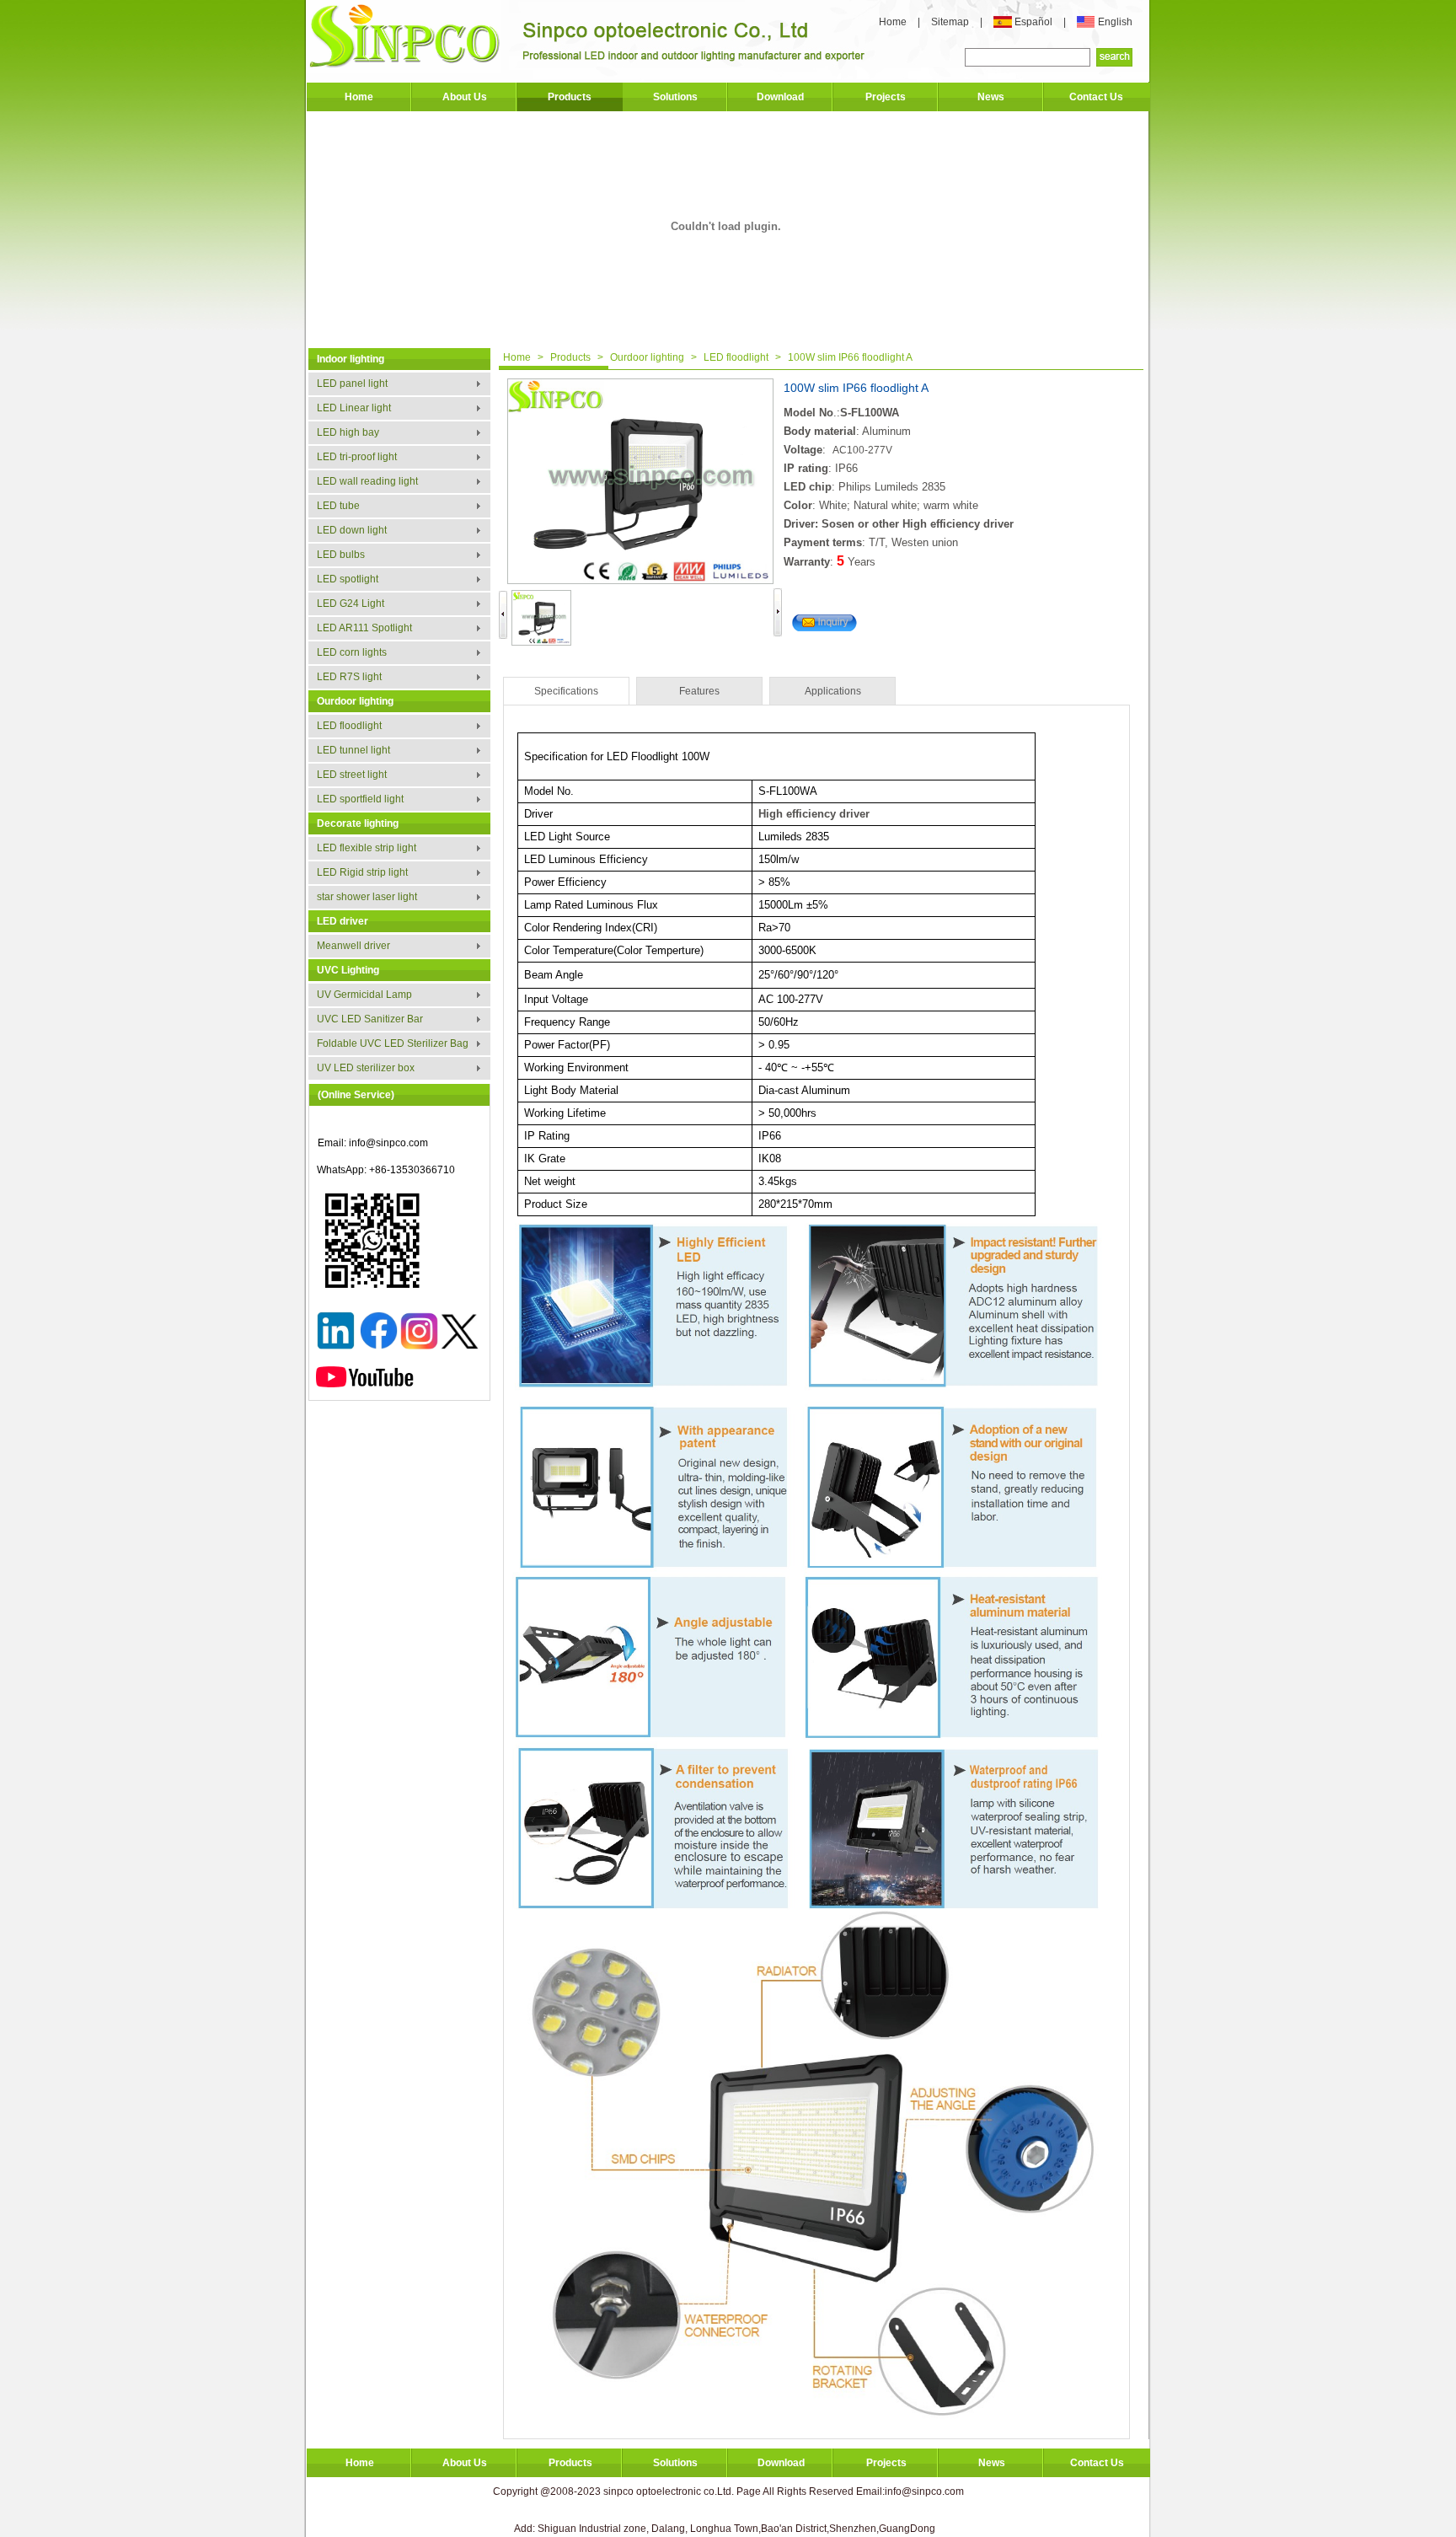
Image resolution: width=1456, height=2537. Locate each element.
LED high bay (348, 432)
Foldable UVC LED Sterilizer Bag (393, 1043)
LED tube (338, 506)
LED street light (352, 775)
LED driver (343, 921)
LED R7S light (349, 677)
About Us (465, 97)
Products (570, 97)
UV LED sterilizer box (366, 1068)
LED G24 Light (351, 603)
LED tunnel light (353, 750)
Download (780, 97)
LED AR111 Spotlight (364, 628)
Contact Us (1096, 97)
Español (1035, 22)
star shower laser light (367, 897)
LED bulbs (341, 555)
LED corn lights (352, 652)
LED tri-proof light (357, 457)
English (1115, 22)
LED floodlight (349, 726)
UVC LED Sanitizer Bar (370, 1019)
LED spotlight (348, 579)
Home (893, 22)
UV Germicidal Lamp (364, 995)
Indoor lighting (351, 359)
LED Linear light (354, 408)
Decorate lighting (358, 823)
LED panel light (352, 383)
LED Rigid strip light (362, 872)
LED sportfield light (360, 799)
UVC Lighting (348, 970)
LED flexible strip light (367, 848)
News (991, 97)
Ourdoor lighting (355, 701)
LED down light (352, 530)
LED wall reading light (367, 481)
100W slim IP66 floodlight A (850, 357)
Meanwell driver (353, 946)
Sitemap (951, 22)
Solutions (675, 97)
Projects (886, 97)
